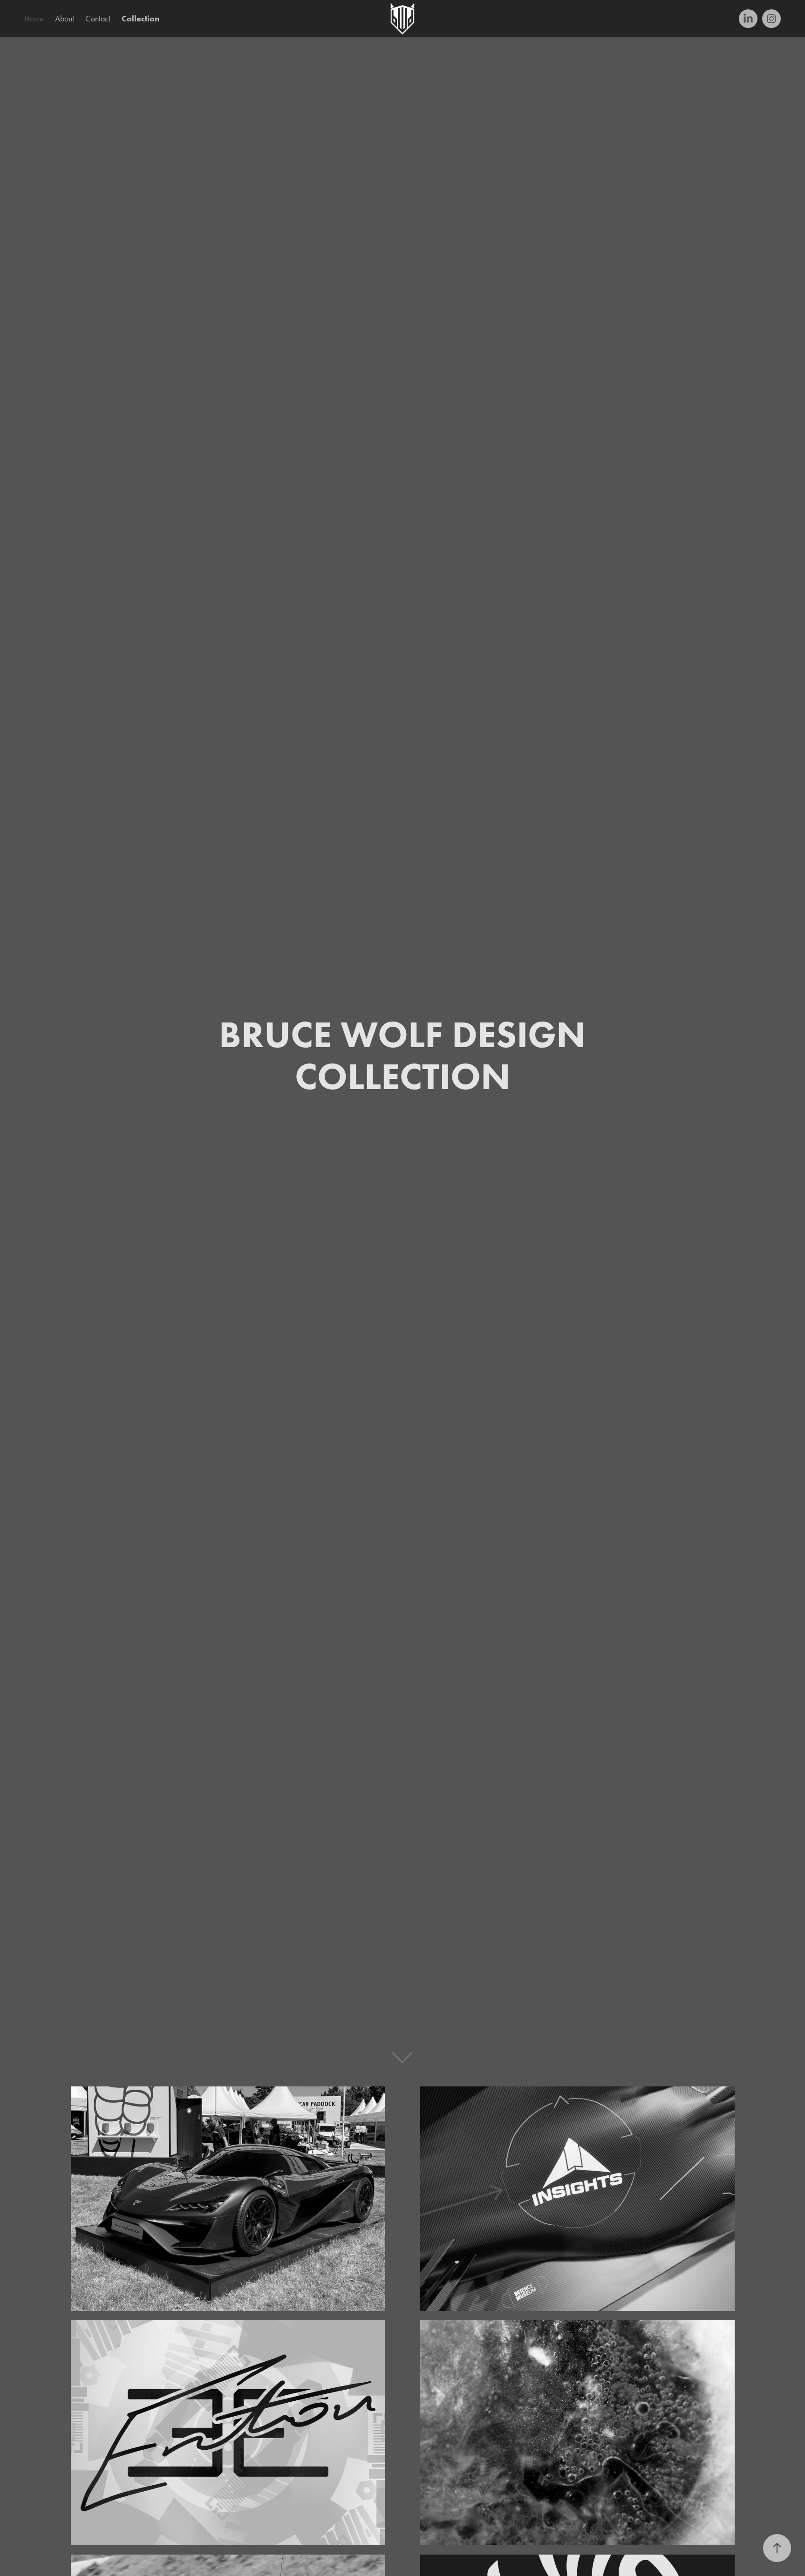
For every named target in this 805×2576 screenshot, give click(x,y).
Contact (98, 19)
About (65, 19)
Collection (140, 19)
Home (34, 19)
